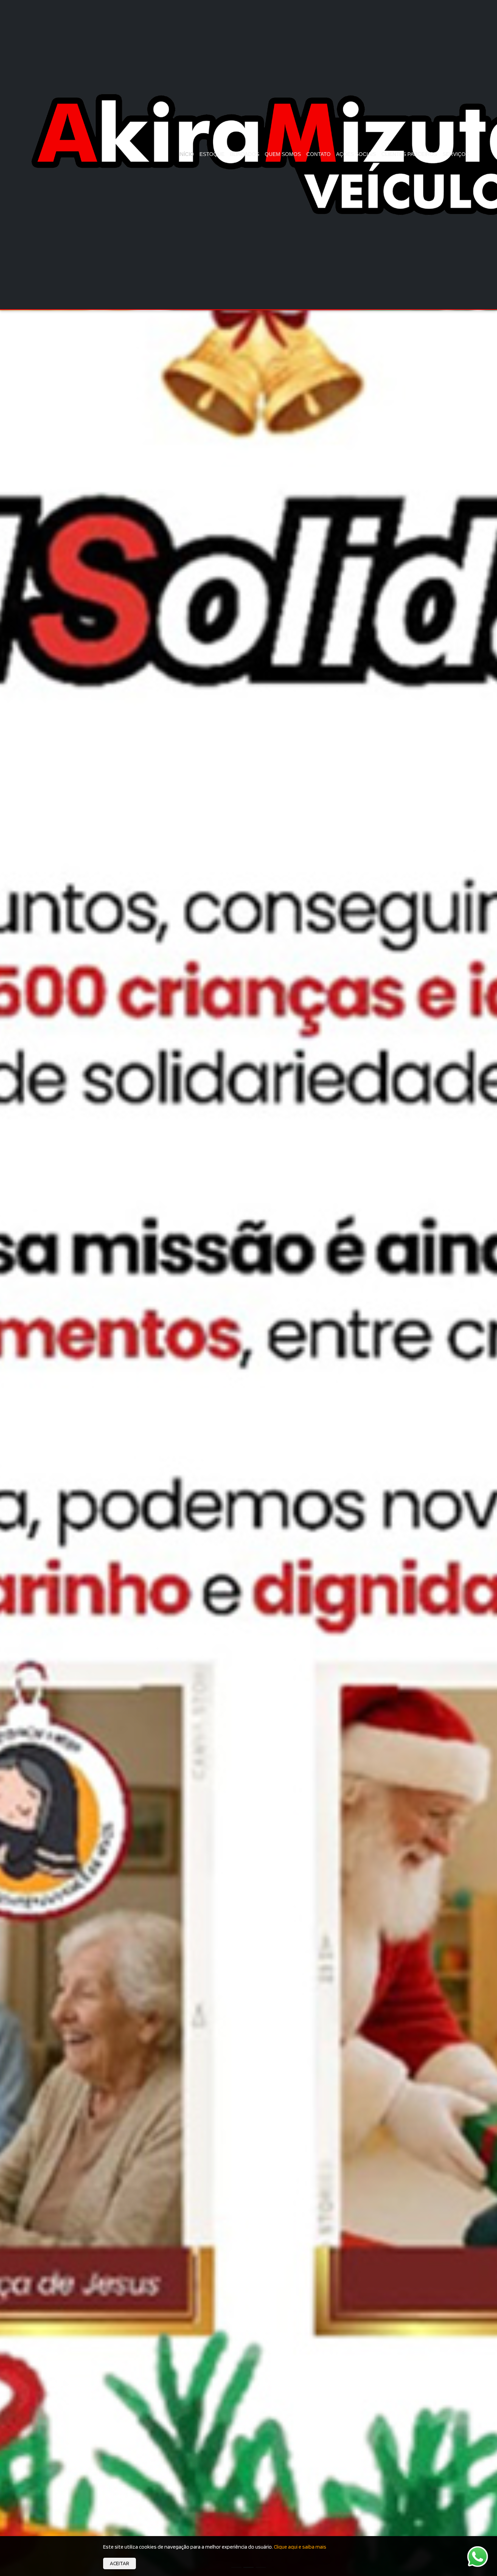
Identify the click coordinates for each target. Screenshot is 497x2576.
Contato (318, 154)
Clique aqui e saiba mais (300, 2547)
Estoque (212, 154)
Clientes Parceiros (409, 154)
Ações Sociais (356, 154)
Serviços (456, 154)
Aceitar (120, 2563)
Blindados (245, 154)
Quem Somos (283, 154)
